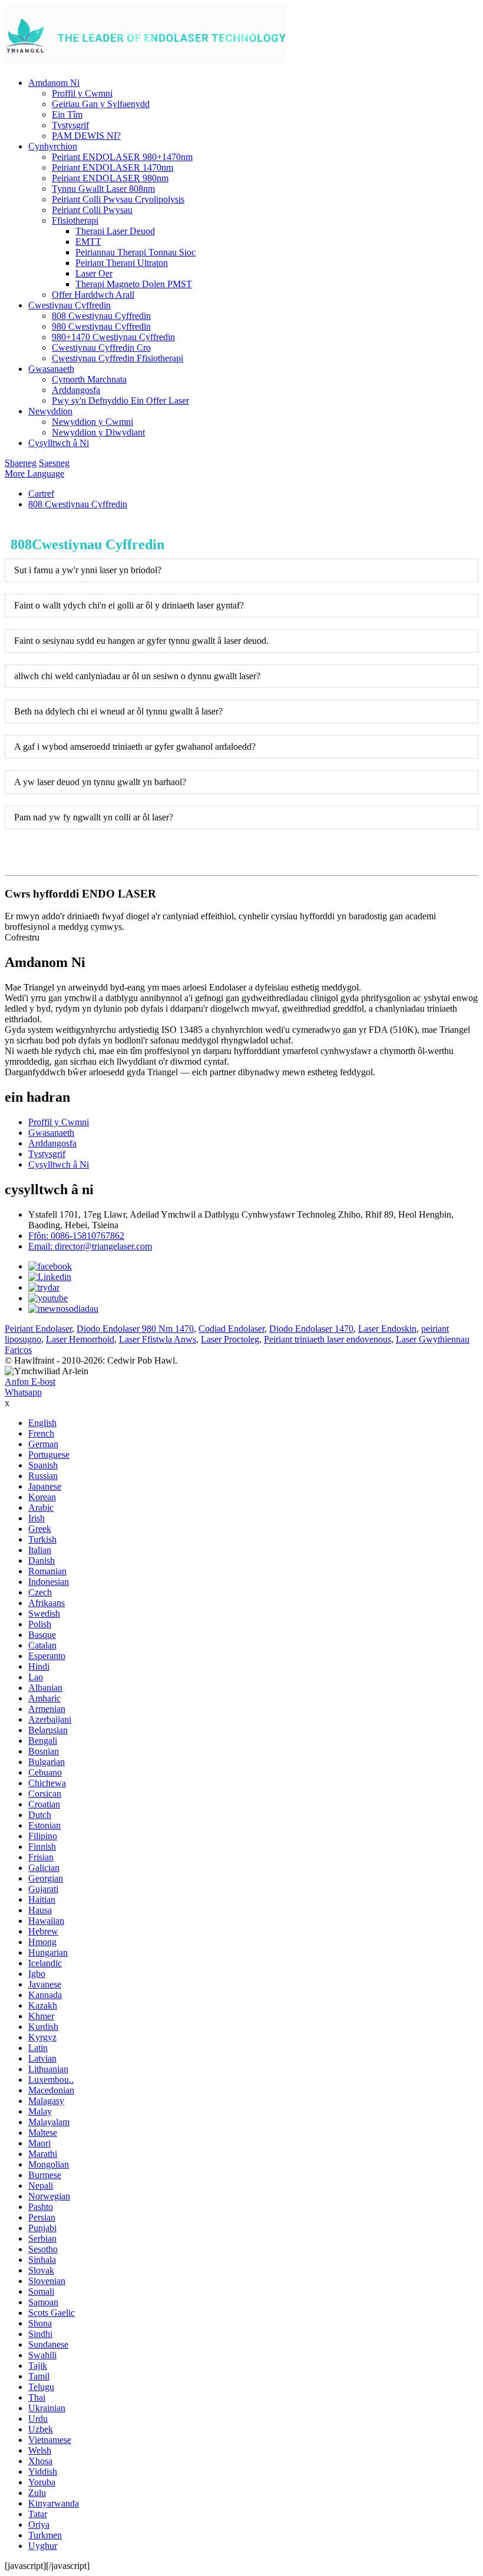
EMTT (88, 242)
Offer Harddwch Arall (93, 295)
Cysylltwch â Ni (59, 443)
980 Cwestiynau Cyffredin (101, 326)
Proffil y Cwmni (82, 93)
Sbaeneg (21, 463)
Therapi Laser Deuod (115, 231)
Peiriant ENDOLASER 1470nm (113, 167)
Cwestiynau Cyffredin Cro (101, 348)
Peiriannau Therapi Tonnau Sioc (135, 252)
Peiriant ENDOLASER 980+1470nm (122, 157)
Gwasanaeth (51, 369)
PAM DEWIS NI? (86, 136)
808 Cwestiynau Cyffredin (101, 316)
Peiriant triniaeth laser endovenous (327, 1339)
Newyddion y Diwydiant (98, 432)
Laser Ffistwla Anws (158, 1339)
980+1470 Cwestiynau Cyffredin (113, 337)
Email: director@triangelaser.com (90, 1246)
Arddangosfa (76, 390)
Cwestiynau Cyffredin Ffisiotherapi (118, 358)
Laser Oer (94, 273)
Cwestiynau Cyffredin (70, 305)
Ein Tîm (67, 114)
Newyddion (50, 411)
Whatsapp (23, 1392)
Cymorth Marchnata (89, 379)
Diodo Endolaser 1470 (311, 1329)
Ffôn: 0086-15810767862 (76, 1236)
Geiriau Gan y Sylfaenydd (101, 104)
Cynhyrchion (53, 146)
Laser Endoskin (387, 1329)
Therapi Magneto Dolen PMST (134, 284)
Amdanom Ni (54, 83)
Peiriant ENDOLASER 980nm (110, 178)
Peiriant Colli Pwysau (92, 210)
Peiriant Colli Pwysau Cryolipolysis (118, 199)
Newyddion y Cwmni (92, 422)
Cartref (41, 493)
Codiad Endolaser (231, 1329)
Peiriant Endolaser (38, 1329)
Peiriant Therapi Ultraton (122, 263)
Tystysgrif (70, 125)
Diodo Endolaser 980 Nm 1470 (135, 1329)
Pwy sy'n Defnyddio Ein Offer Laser (120, 400)
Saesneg (54, 463)
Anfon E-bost (30, 1382)
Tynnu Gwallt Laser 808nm (103, 189)
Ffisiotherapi (75, 220)
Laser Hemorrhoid (80, 1339)
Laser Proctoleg (230, 1339)
